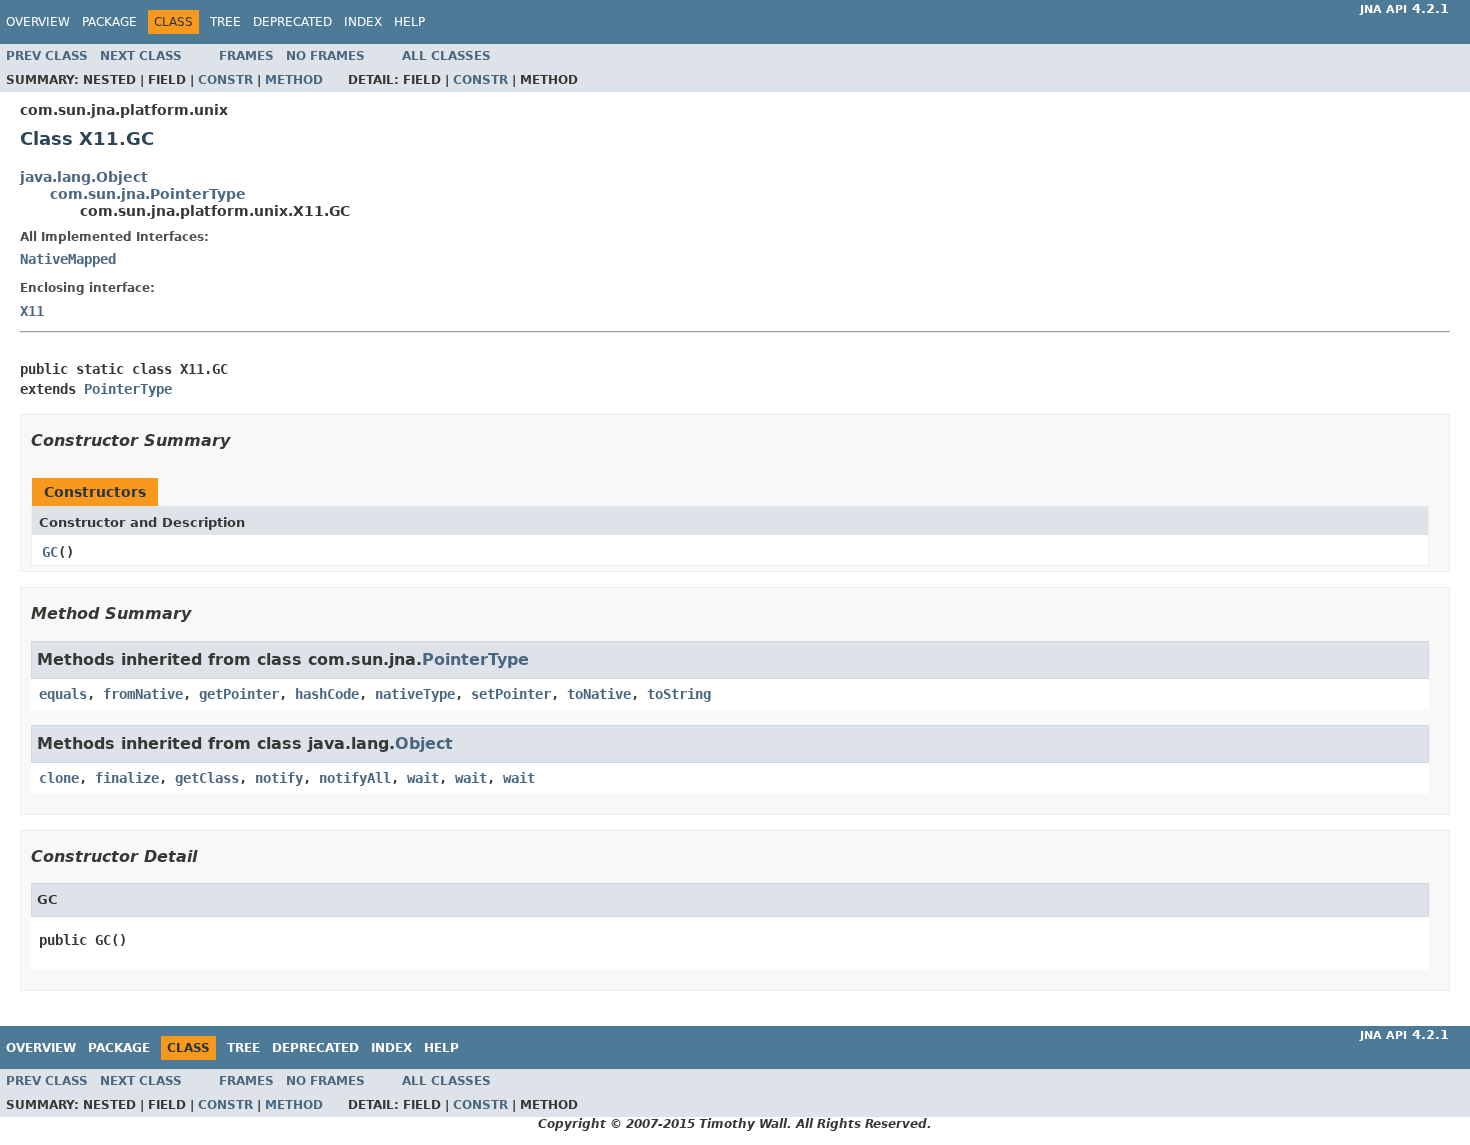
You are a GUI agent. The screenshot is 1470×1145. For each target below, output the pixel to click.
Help (409, 22)
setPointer (511, 694)
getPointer (239, 694)
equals (63, 694)
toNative (599, 694)
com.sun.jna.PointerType (148, 194)
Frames (246, 56)
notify (279, 778)
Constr (225, 80)
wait (423, 778)
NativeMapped (68, 259)
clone (59, 778)
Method (294, 80)
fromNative (143, 694)
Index (363, 22)
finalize (127, 778)
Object (424, 743)
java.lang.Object (84, 177)
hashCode (327, 694)
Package (109, 22)
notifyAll (355, 778)
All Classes (446, 56)
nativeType (415, 694)
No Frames (325, 56)
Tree (225, 22)
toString (679, 694)
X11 (32, 311)
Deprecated (292, 22)
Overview (38, 22)
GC (50, 552)
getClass (207, 778)
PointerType (128, 389)
